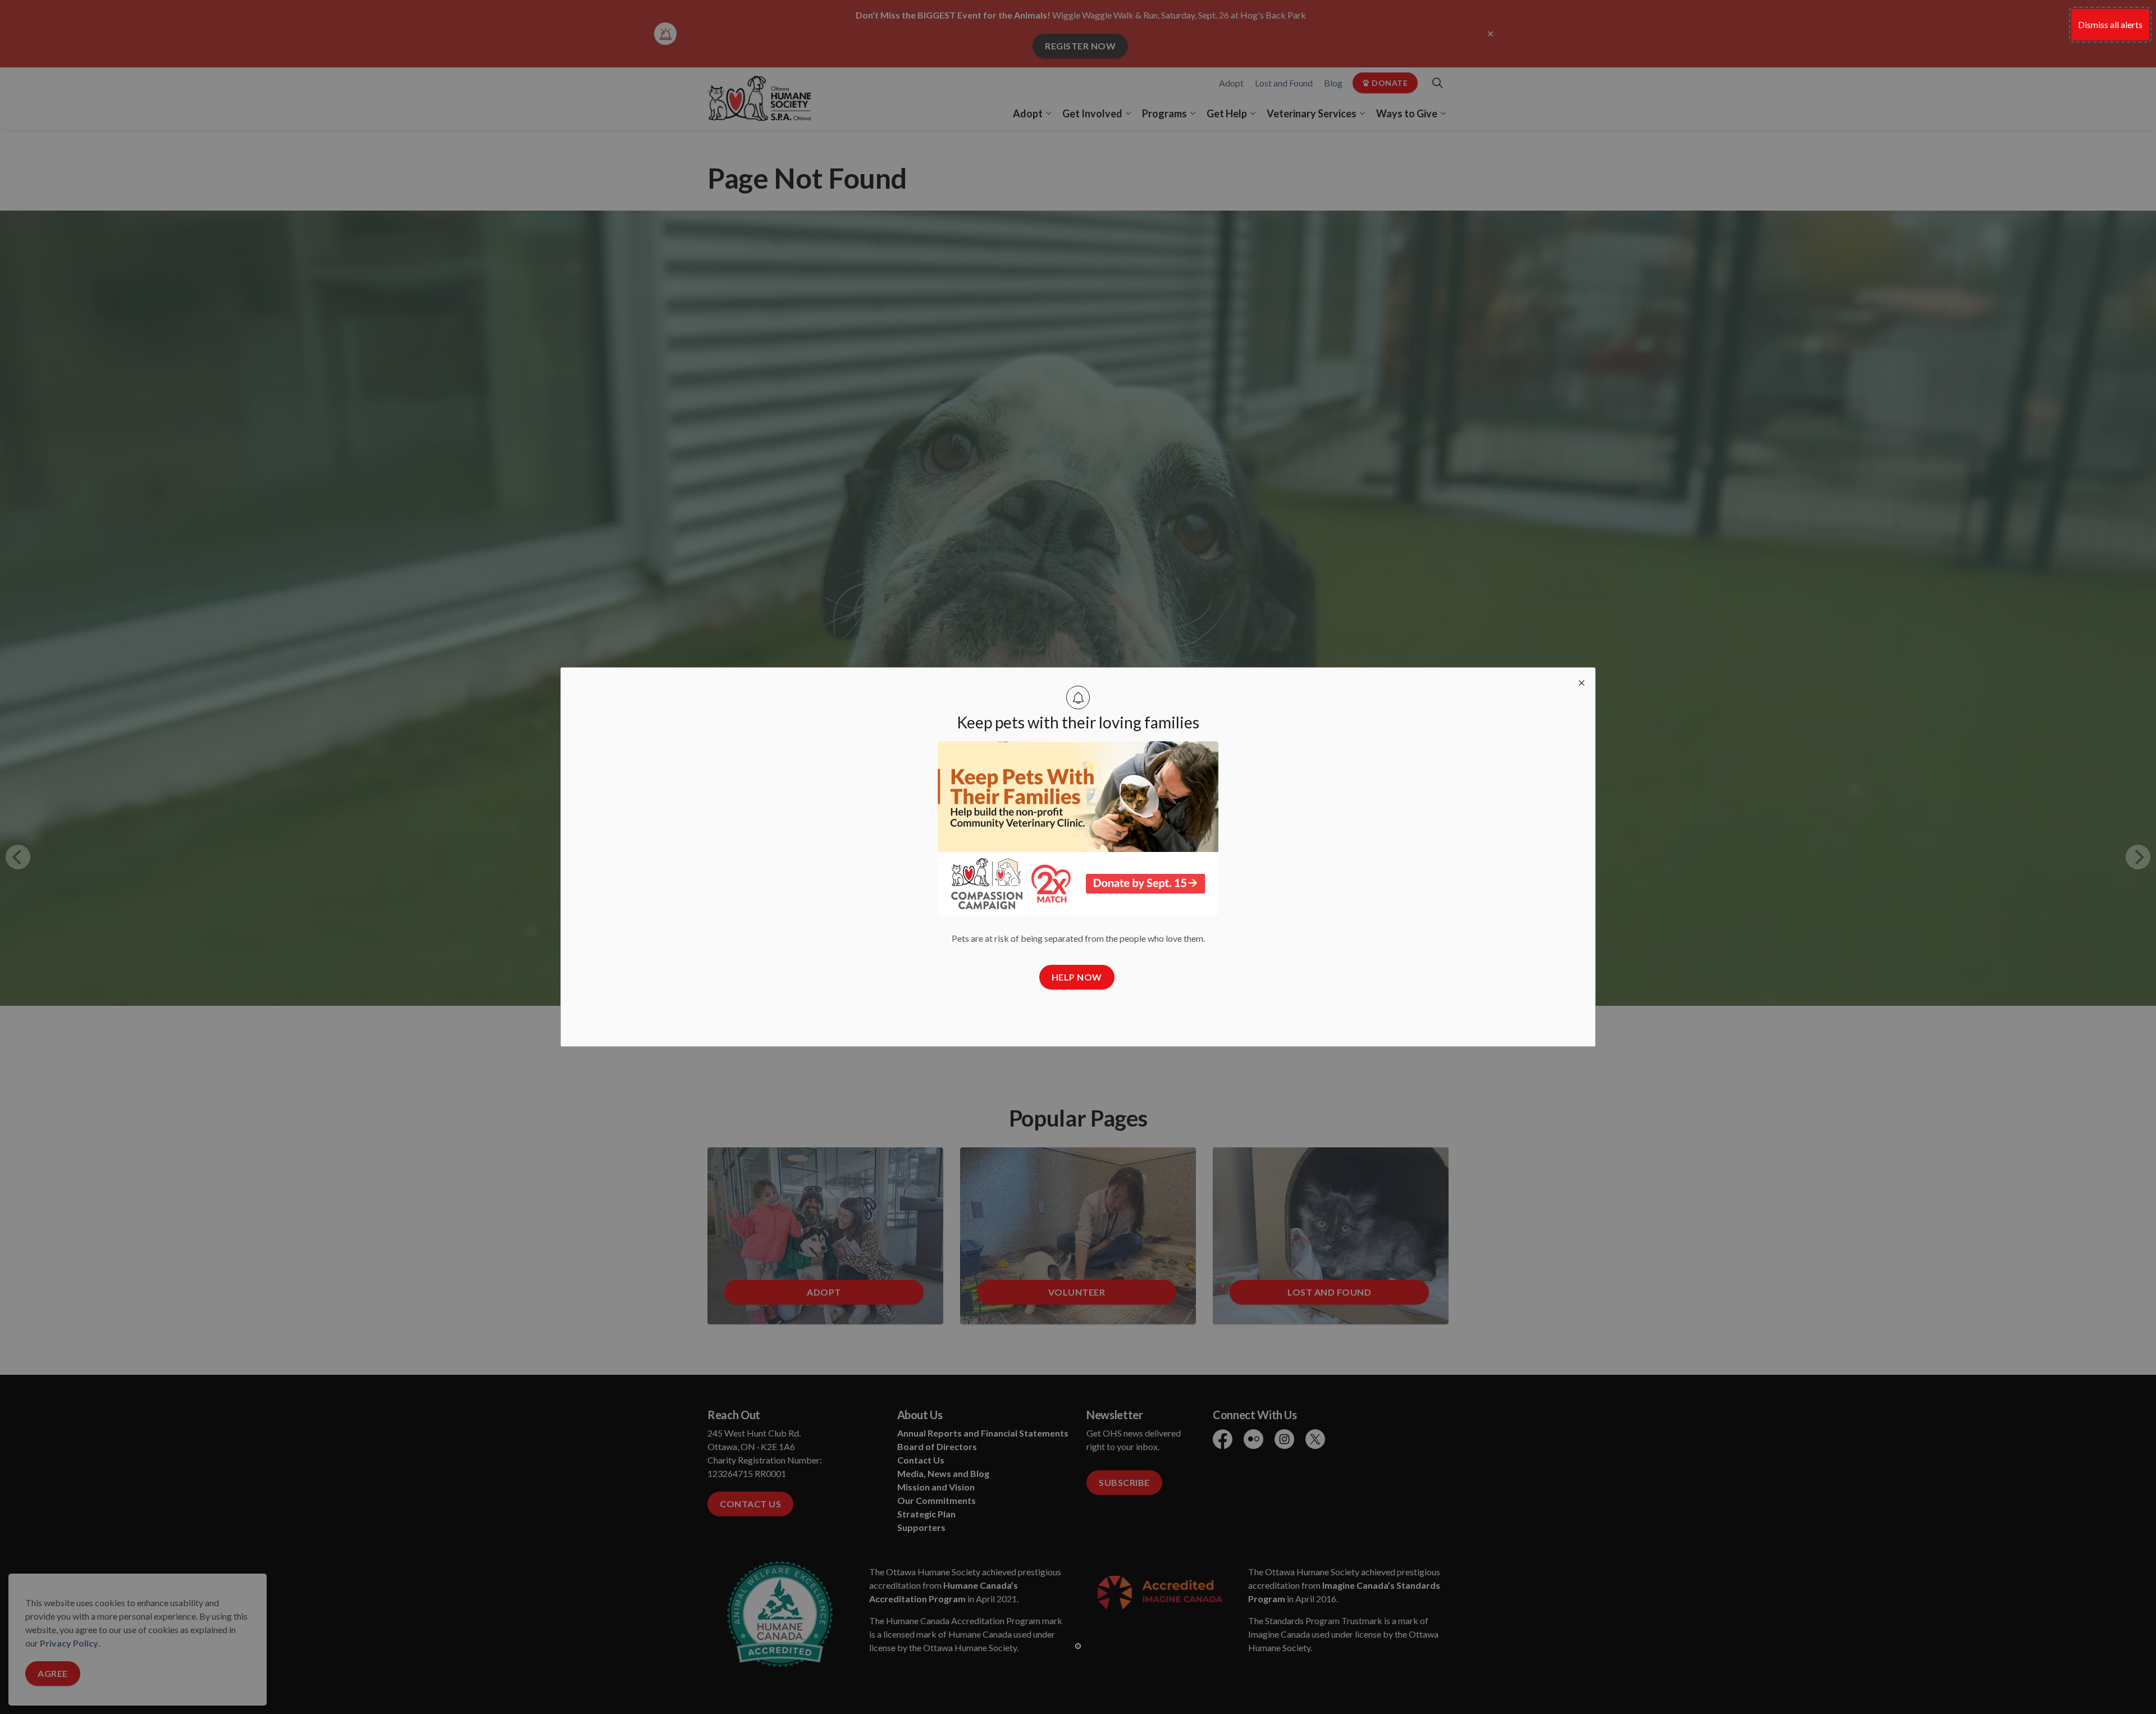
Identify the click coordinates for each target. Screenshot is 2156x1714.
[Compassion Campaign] (1078, 828)
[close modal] (1582, 681)
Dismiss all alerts (2110, 24)
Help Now (1077, 977)
